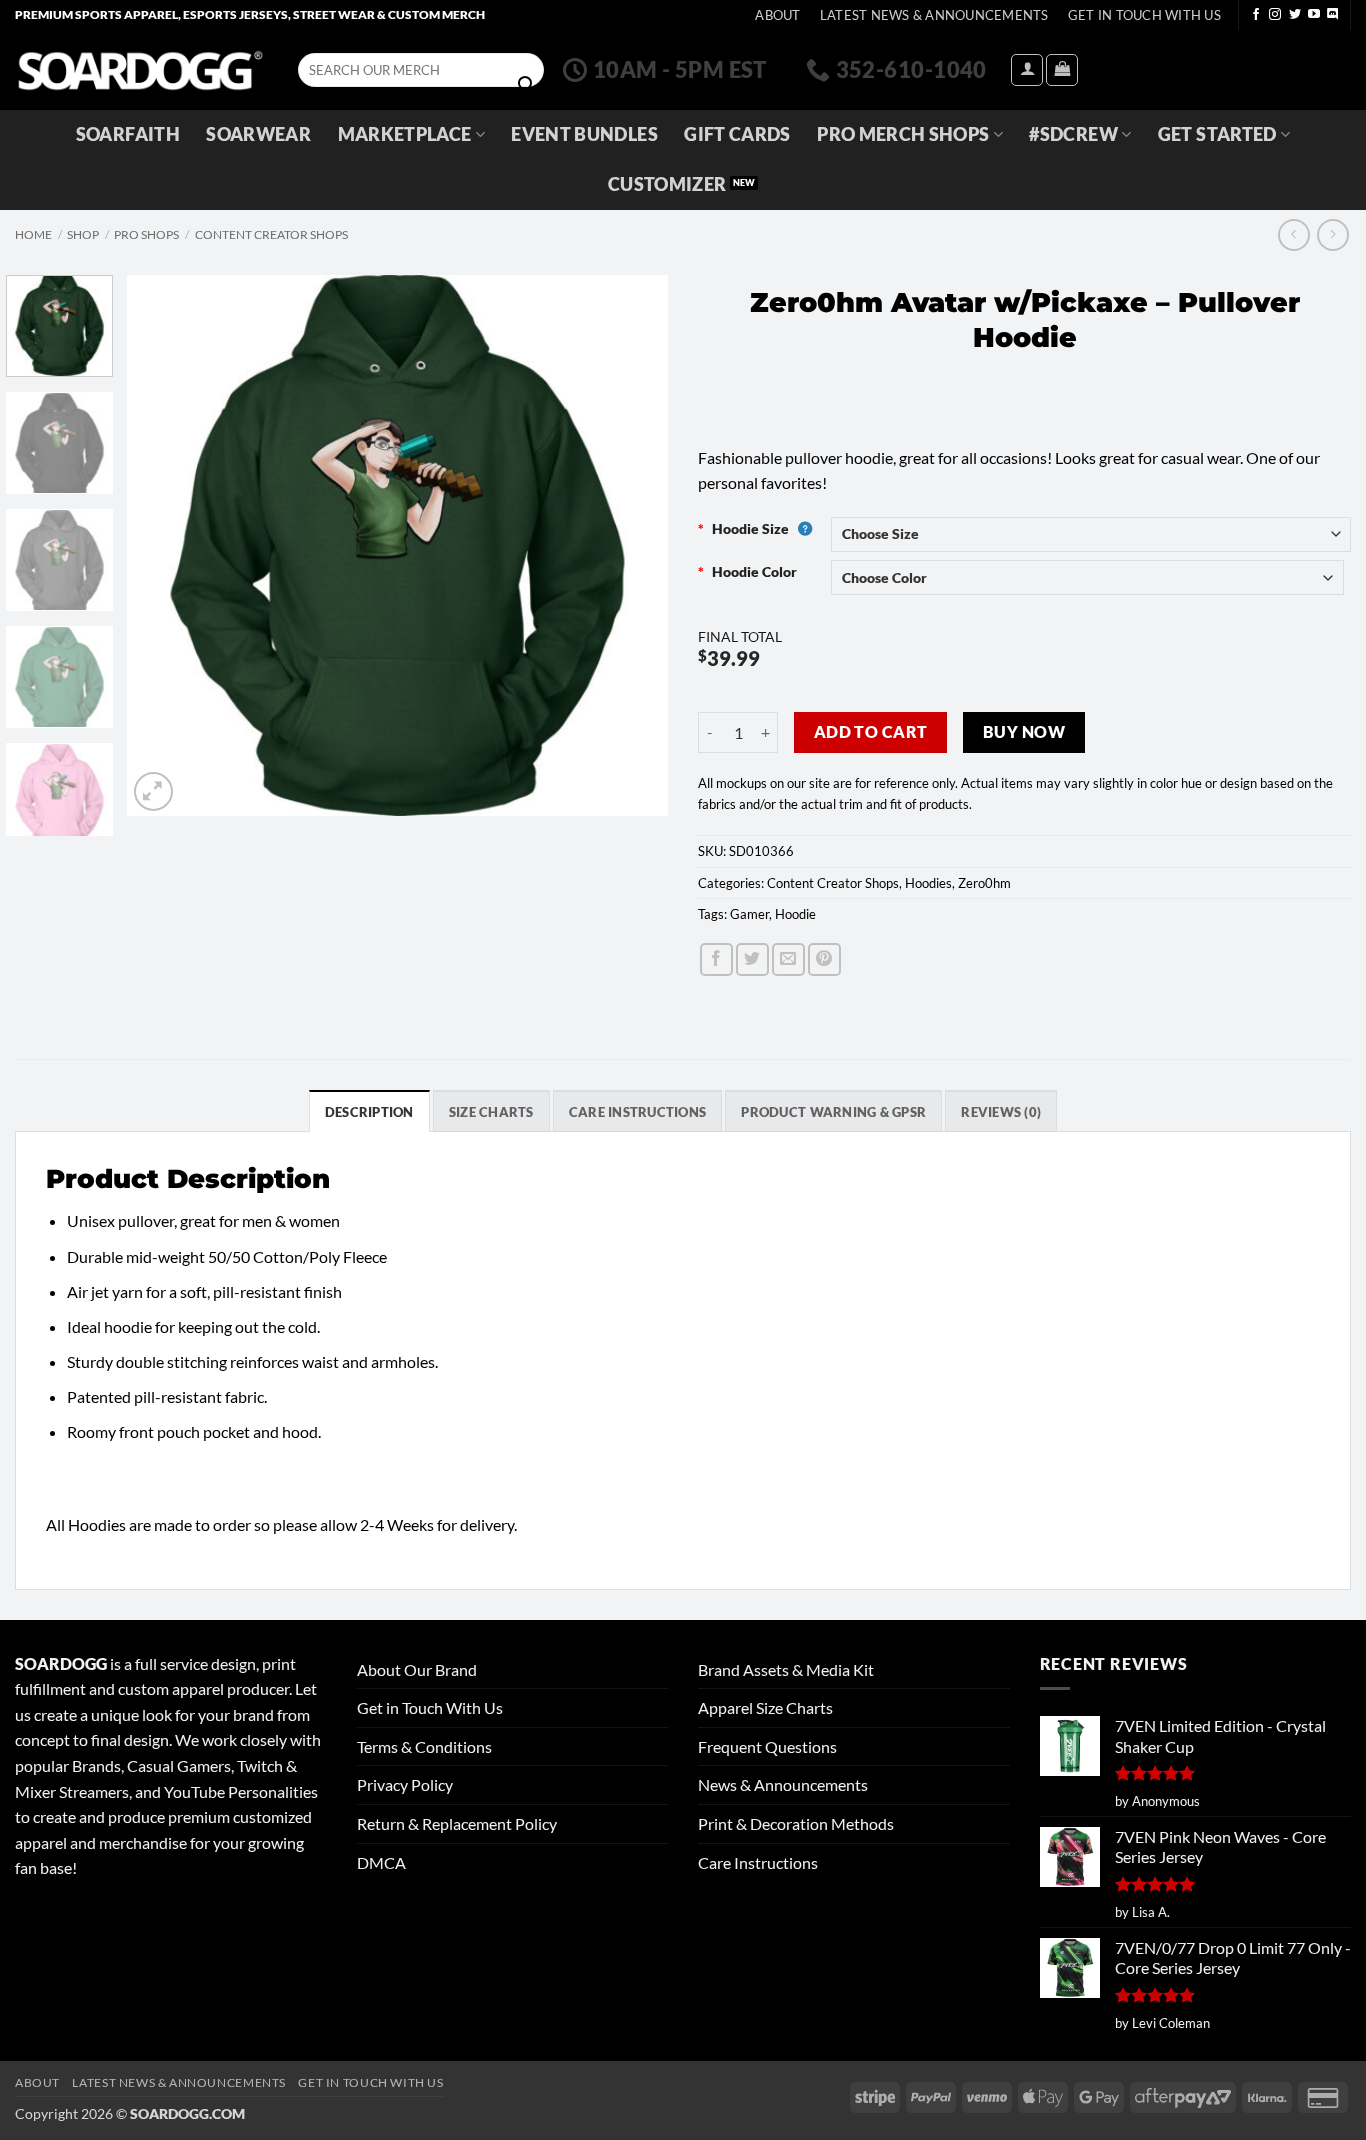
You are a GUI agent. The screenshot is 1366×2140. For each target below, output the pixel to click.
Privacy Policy (405, 1784)
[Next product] (1293, 234)
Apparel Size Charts (765, 1707)
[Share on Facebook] (716, 959)
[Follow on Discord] (1333, 15)
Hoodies (928, 883)
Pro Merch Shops (903, 134)
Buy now (1024, 732)
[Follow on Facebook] (1256, 15)
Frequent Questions (767, 1746)
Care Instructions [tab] (637, 1112)
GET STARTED (1217, 134)
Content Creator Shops (271, 234)
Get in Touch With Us (430, 1707)
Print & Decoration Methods (796, 1823)
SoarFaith (128, 134)
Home (33, 234)
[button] (1027, 70)
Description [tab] (369, 1112)
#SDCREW (1073, 134)
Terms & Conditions (424, 1746)
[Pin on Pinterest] (824, 959)
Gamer (749, 914)
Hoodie (795, 914)
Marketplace (405, 134)
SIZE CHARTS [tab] (491, 1112)
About (777, 15)
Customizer (667, 184)
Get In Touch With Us (1144, 15)
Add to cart (871, 732)
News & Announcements (783, 1784)
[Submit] (526, 85)
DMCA (381, 1862)
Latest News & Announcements (934, 15)
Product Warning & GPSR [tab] (833, 1112)
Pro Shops (146, 234)
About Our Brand (417, 1669)
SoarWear (258, 134)
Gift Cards (737, 134)
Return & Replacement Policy (457, 1823)
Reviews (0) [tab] (1001, 1112)
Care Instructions (758, 1862)
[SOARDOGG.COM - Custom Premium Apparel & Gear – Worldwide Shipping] (140, 69)
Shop (83, 234)
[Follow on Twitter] (1295, 15)
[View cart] (1062, 70)
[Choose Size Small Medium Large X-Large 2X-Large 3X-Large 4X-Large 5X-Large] (1091, 534)
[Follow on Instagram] (1275, 15)
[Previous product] (1332, 234)
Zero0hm (984, 883)
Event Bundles (584, 134)
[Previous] (163, 545)
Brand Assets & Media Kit (786, 1669)
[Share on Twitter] (752, 959)
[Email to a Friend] (788, 959)
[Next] (632, 545)
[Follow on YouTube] (1314, 15)
